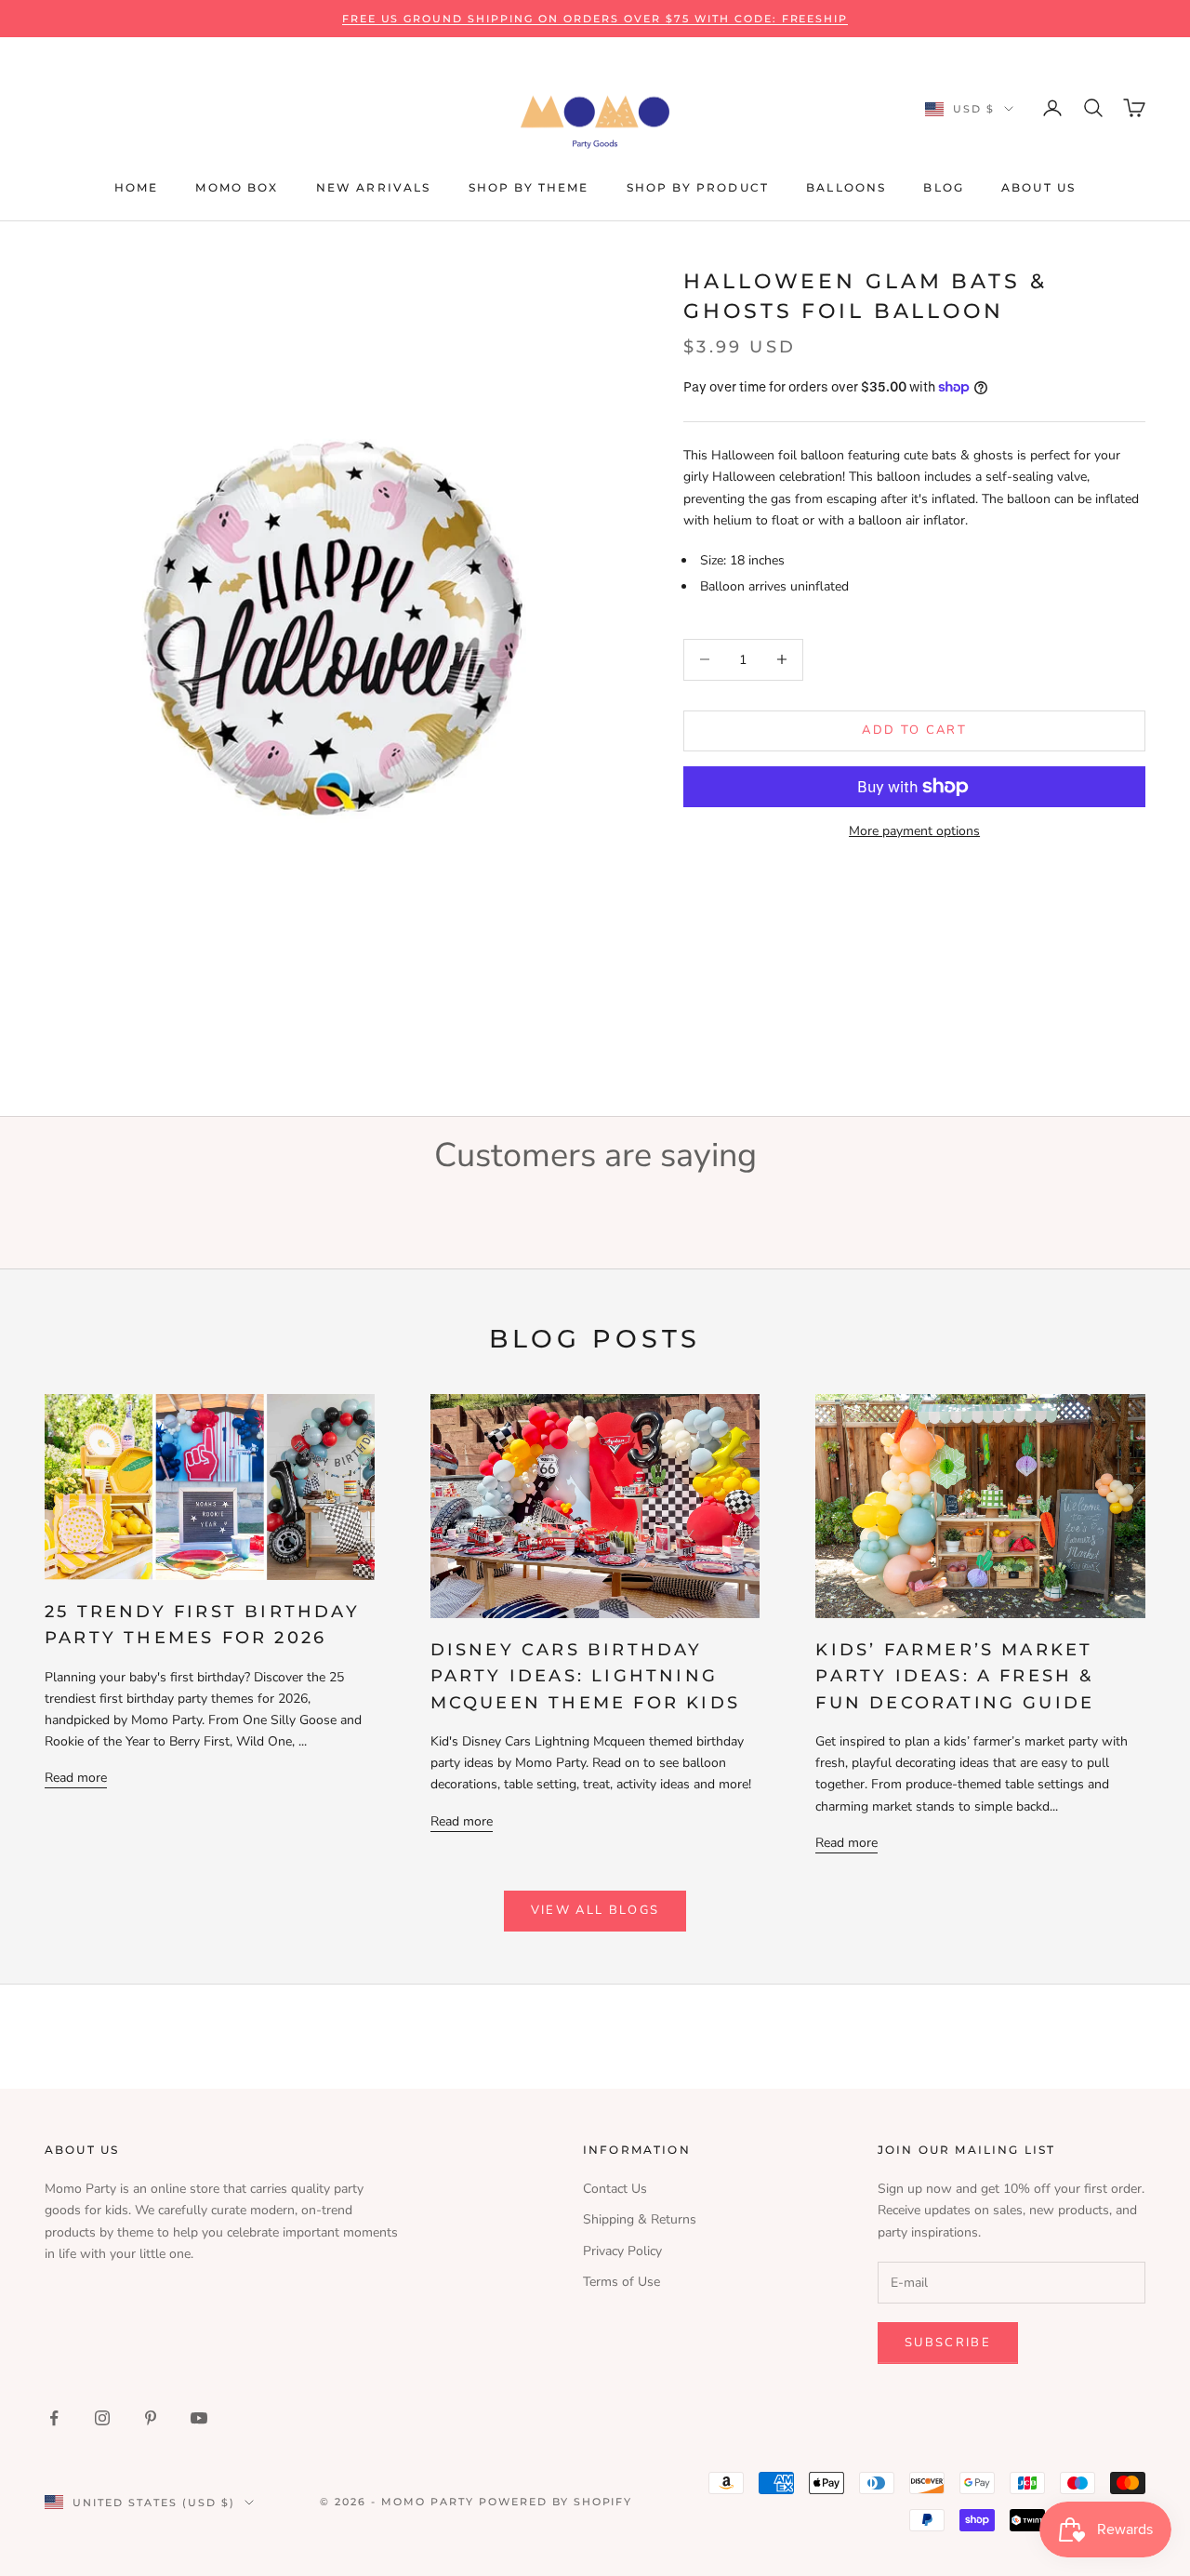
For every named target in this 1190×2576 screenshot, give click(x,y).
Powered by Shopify (556, 2502)
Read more (76, 1778)
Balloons (846, 187)
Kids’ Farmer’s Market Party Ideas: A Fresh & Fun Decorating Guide (955, 1676)
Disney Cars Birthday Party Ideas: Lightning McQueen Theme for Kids (585, 1676)
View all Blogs (595, 1910)
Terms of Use (621, 2282)
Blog (944, 187)
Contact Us (615, 2189)
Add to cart (914, 730)
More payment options (914, 831)
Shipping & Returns (640, 2219)
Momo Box (237, 187)
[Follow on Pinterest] (151, 2418)
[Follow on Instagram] (102, 2418)
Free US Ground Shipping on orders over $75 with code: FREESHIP (595, 19)
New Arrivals (374, 187)
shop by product (698, 187)
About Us (1038, 187)
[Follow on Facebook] (54, 2418)
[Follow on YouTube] (199, 2418)
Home (137, 187)
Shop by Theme (529, 187)
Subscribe (948, 2343)
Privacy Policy (622, 2251)
